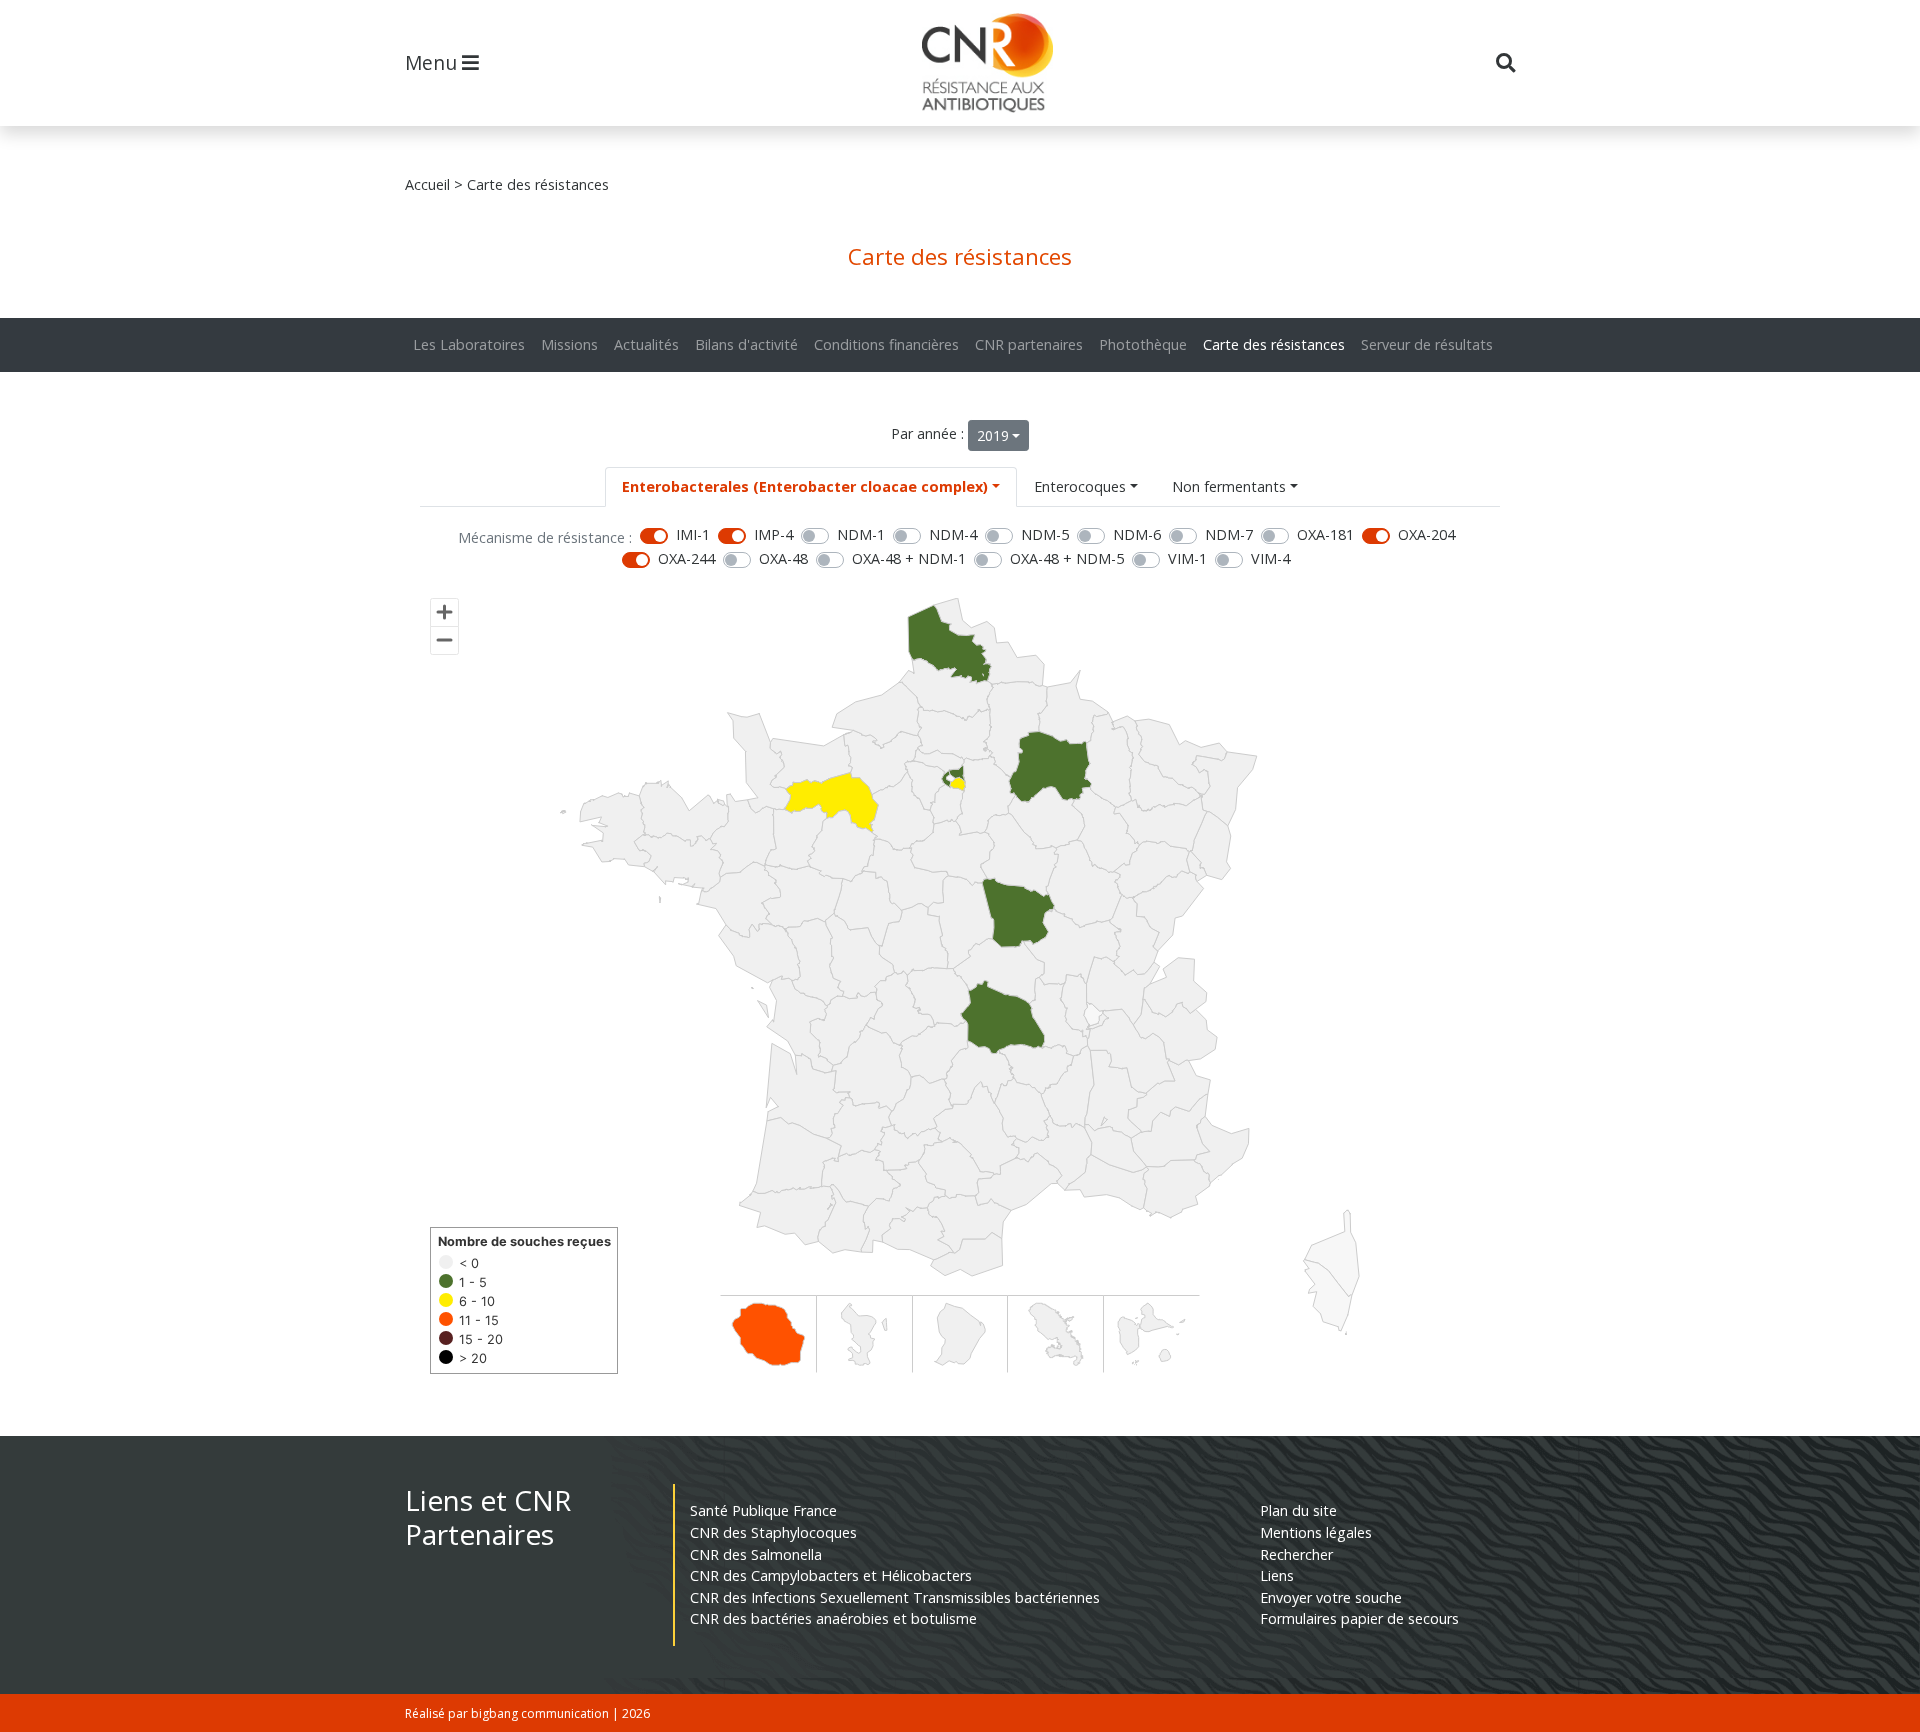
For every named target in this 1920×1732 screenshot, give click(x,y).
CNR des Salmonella (756, 1554)
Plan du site (1298, 1510)
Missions (569, 344)
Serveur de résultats (1427, 344)
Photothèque (1143, 344)
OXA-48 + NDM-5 (1067, 558)
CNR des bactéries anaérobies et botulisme (833, 1618)
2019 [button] (993, 435)
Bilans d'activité (746, 344)
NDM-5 (1045, 534)
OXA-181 (1325, 534)
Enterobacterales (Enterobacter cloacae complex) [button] (805, 486)
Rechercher (1296, 1554)
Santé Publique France (763, 1510)
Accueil (427, 184)
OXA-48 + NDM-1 (909, 558)
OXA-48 (783, 558)
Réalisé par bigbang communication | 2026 (527, 1713)
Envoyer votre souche (1331, 1597)
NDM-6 (1137, 534)
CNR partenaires (1029, 344)
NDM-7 (1229, 534)
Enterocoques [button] (1080, 486)
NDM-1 (861, 534)
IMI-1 (693, 534)
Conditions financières (886, 344)
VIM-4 (1270, 558)
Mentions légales (1316, 1532)
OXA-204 (1426, 534)
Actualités (646, 344)
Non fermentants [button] (1229, 486)
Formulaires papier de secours (1359, 1618)
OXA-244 (686, 558)
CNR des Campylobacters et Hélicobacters (831, 1575)
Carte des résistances (1274, 344)
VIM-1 (1187, 558)
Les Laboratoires (469, 344)
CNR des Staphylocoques (773, 1532)
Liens (1277, 1575)
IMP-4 (773, 534)
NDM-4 (953, 534)
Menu (433, 62)
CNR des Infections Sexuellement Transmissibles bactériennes (895, 1597)
